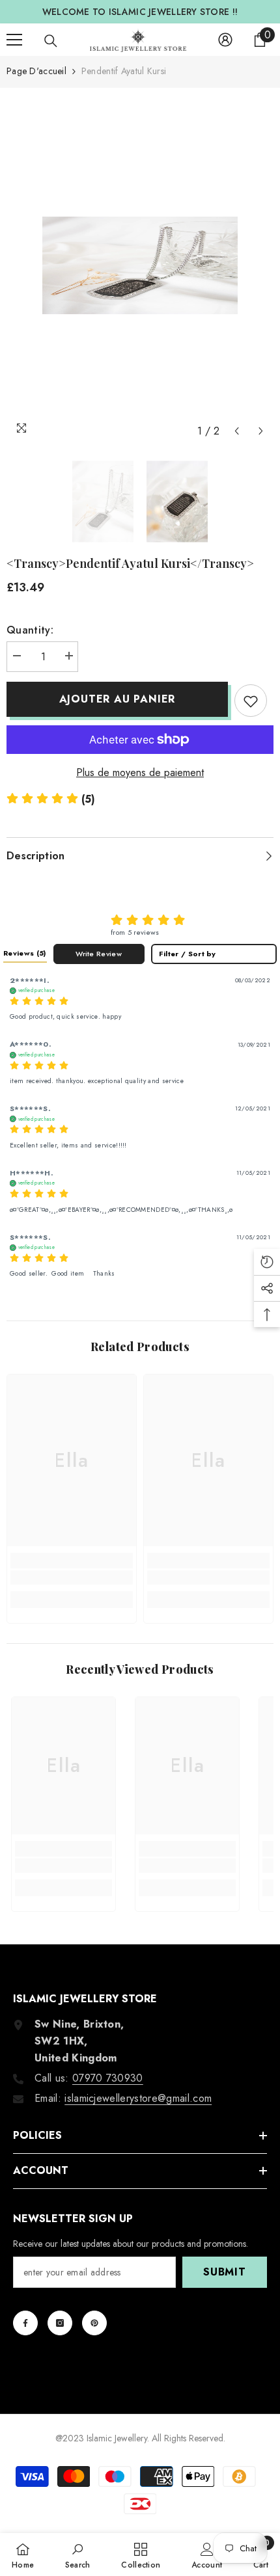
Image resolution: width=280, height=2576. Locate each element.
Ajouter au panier (118, 699)
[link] (72, 1577)
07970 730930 (108, 2078)
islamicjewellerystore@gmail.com (138, 2098)
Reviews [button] (25, 953)
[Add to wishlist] (251, 701)
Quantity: (30, 630)
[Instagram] (60, 2323)
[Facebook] (25, 2323)
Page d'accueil (36, 71)
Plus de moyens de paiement (140, 772)
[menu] (14, 40)
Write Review (99, 954)
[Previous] (237, 431)
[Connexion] (225, 40)
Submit (225, 2272)
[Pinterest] (94, 2323)
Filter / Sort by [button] (188, 954)
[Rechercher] (51, 41)
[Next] (261, 431)
